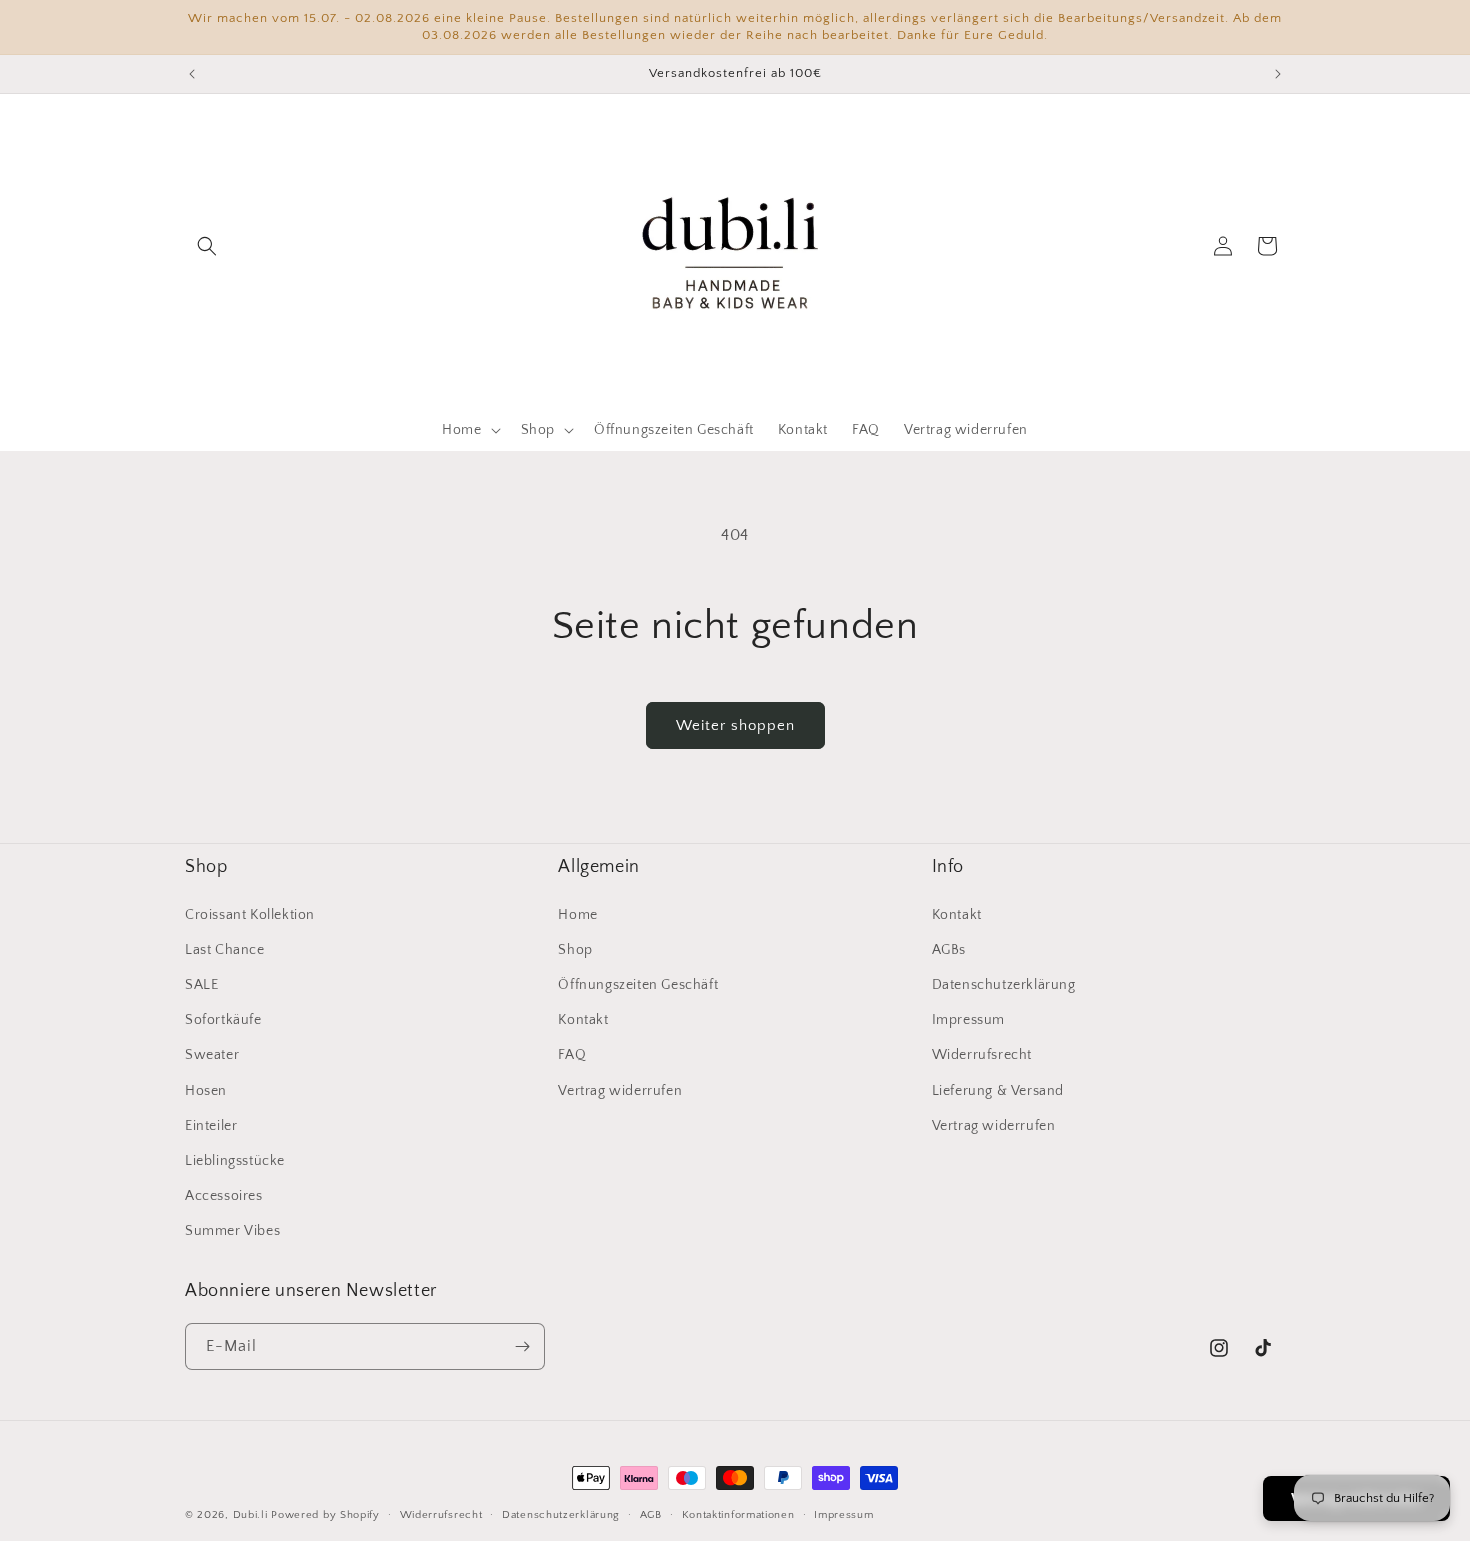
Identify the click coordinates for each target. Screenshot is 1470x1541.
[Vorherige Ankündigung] (192, 74)
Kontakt (583, 1020)
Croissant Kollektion (250, 915)
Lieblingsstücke (235, 1161)
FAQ (572, 1055)
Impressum (968, 1020)
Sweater (212, 1055)
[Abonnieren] (522, 1346)
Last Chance (225, 950)
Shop (575, 950)
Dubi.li (252, 1515)
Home (577, 915)
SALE (201, 985)
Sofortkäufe (223, 1020)
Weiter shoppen (735, 725)
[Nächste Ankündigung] (1278, 74)
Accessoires (224, 1196)
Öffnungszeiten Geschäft (638, 985)
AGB (651, 1515)
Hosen (206, 1091)
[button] (207, 246)
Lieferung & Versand (998, 1091)
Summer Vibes (232, 1231)
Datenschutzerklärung (1004, 985)
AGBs (949, 950)
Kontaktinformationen (738, 1515)
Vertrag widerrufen (620, 1091)
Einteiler (211, 1126)
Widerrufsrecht (982, 1055)
